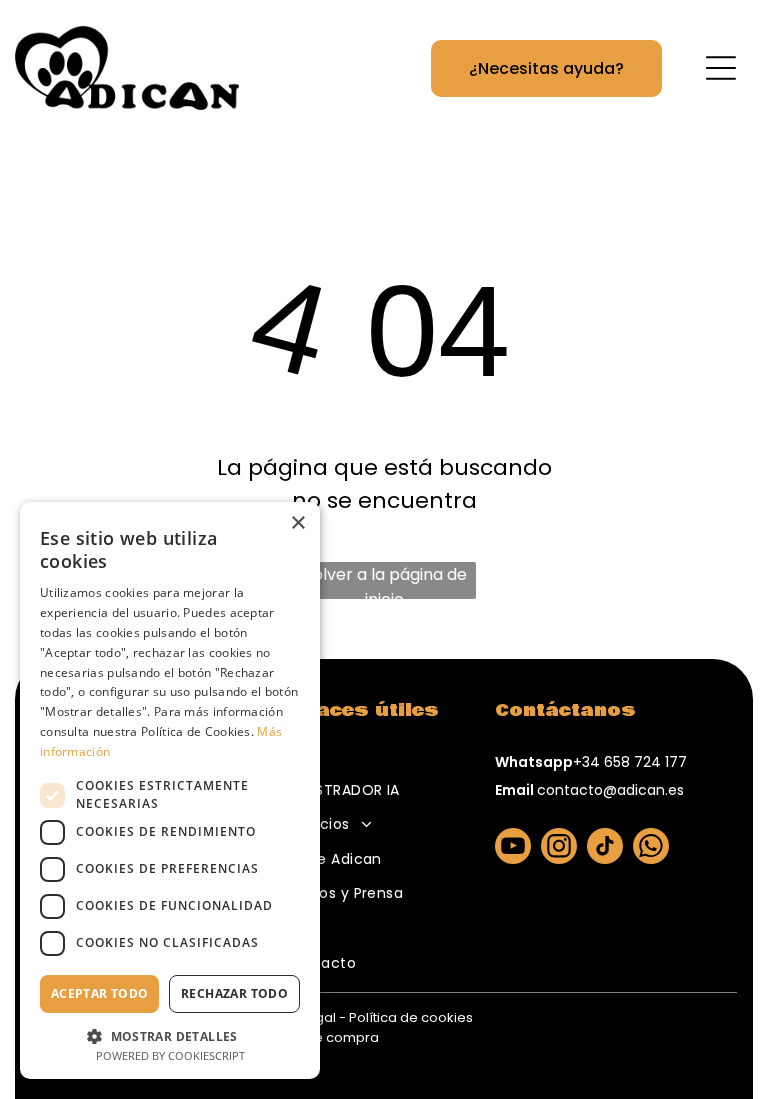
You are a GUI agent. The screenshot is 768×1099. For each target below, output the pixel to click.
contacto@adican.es (610, 790)
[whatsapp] (651, 848)
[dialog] (170, 790)
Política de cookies (411, 1017)
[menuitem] (370, 755)
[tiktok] (605, 848)
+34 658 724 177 (630, 762)
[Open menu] (721, 68)
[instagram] (559, 848)
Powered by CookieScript (170, 1055)
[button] (170, 1035)
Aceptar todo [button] (100, 993)
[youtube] (513, 848)
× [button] (297, 523)
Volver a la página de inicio (384, 581)
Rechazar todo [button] (234, 993)
